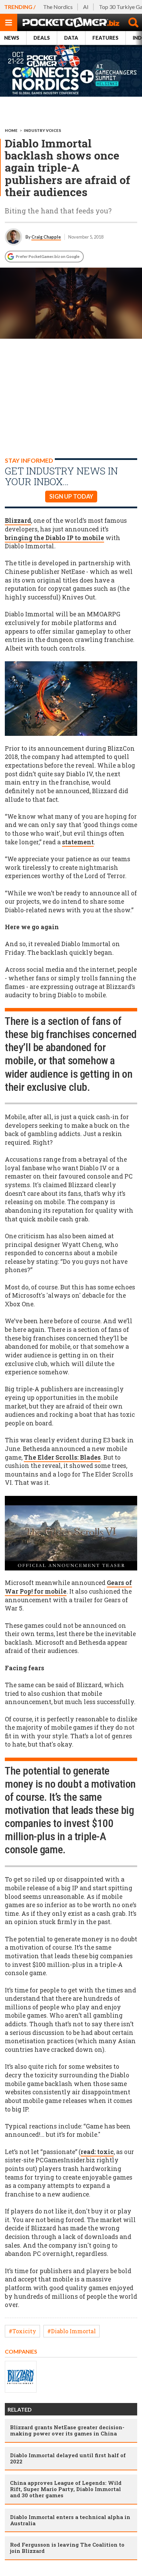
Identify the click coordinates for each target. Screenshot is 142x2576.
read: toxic (97, 2152)
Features (105, 38)
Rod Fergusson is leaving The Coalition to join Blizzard (67, 2548)
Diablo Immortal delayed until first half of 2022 (68, 2458)
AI (86, 7)
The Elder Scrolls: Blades (62, 1457)
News (12, 38)
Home (11, 130)
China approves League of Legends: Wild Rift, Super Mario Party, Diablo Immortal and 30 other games (66, 2489)
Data (71, 38)
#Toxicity (22, 2331)
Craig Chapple (46, 237)
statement (78, 842)
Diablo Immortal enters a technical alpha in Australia (70, 2520)
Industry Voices (42, 130)
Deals (42, 38)
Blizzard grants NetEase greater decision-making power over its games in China (67, 2430)
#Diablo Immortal (72, 2331)
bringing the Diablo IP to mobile (54, 538)
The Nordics (58, 7)
